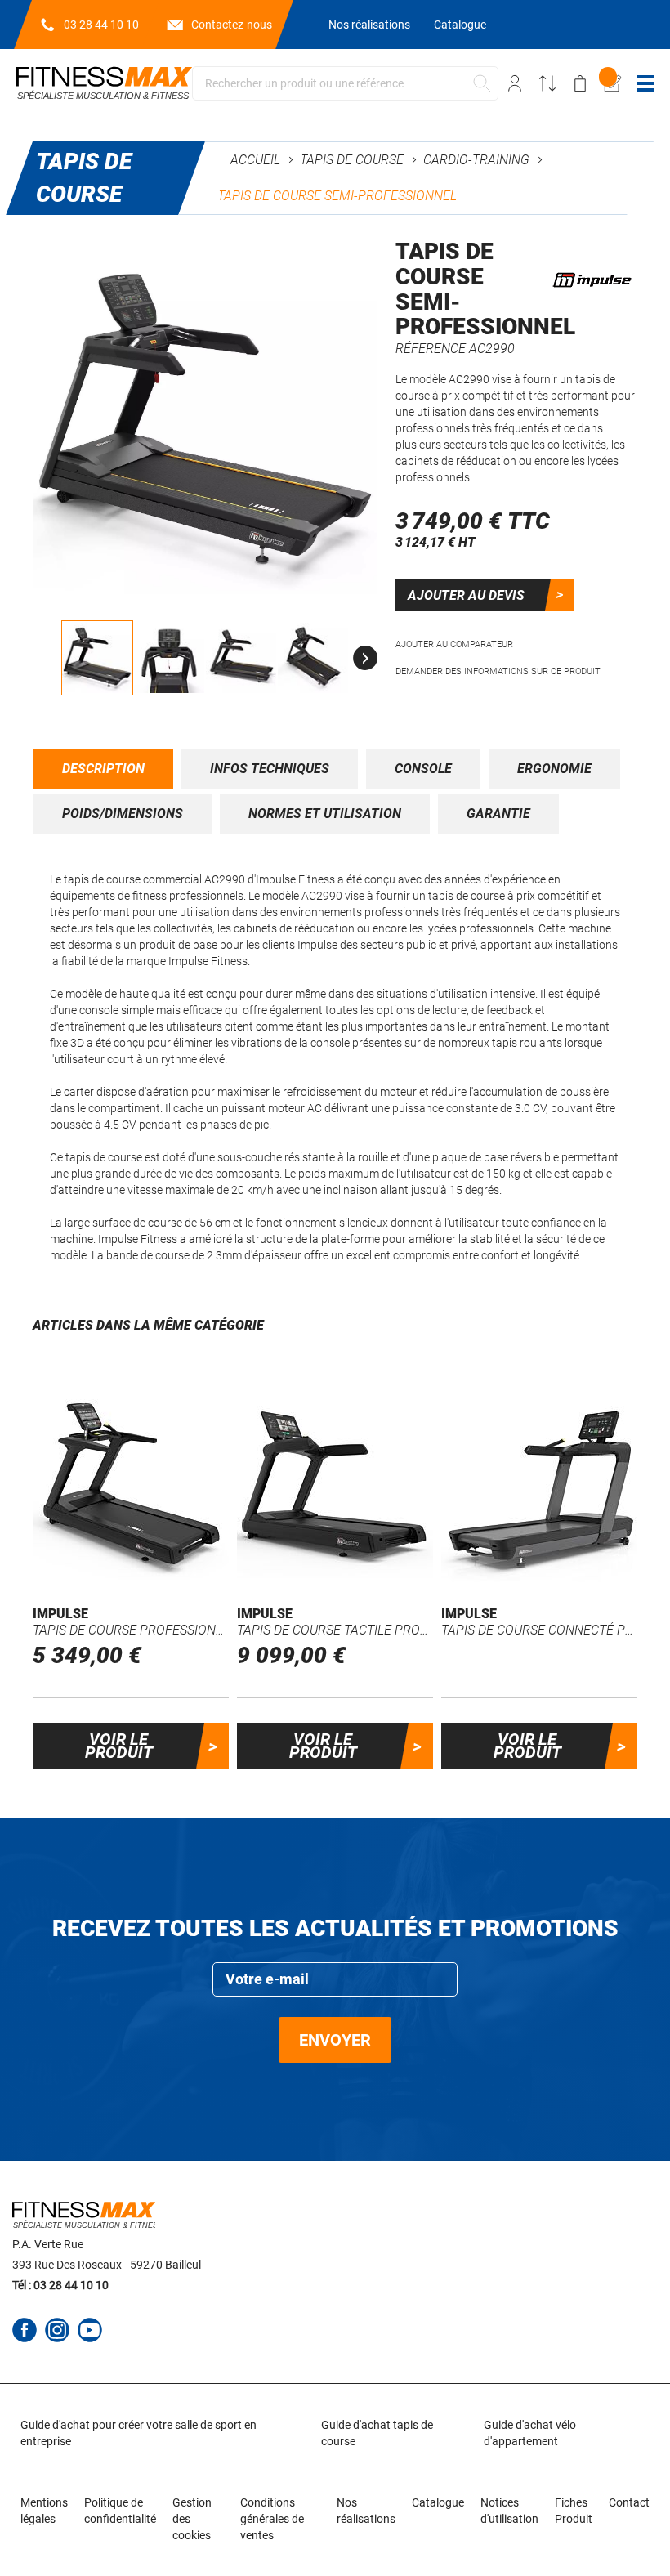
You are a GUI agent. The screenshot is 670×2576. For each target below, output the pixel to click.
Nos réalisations (369, 25)
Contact (629, 2502)
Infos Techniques (270, 769)
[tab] (103, 769)
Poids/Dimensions (123, 814)
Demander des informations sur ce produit (498, 671)
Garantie (498, 814)
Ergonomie (554, 769)
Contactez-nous (232, 25)
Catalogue (460, 25)
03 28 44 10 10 (101, 25)
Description (103, 769)
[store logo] (104, 83)
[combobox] (345, 83)
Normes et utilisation (325, 814)
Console (423, 769)
